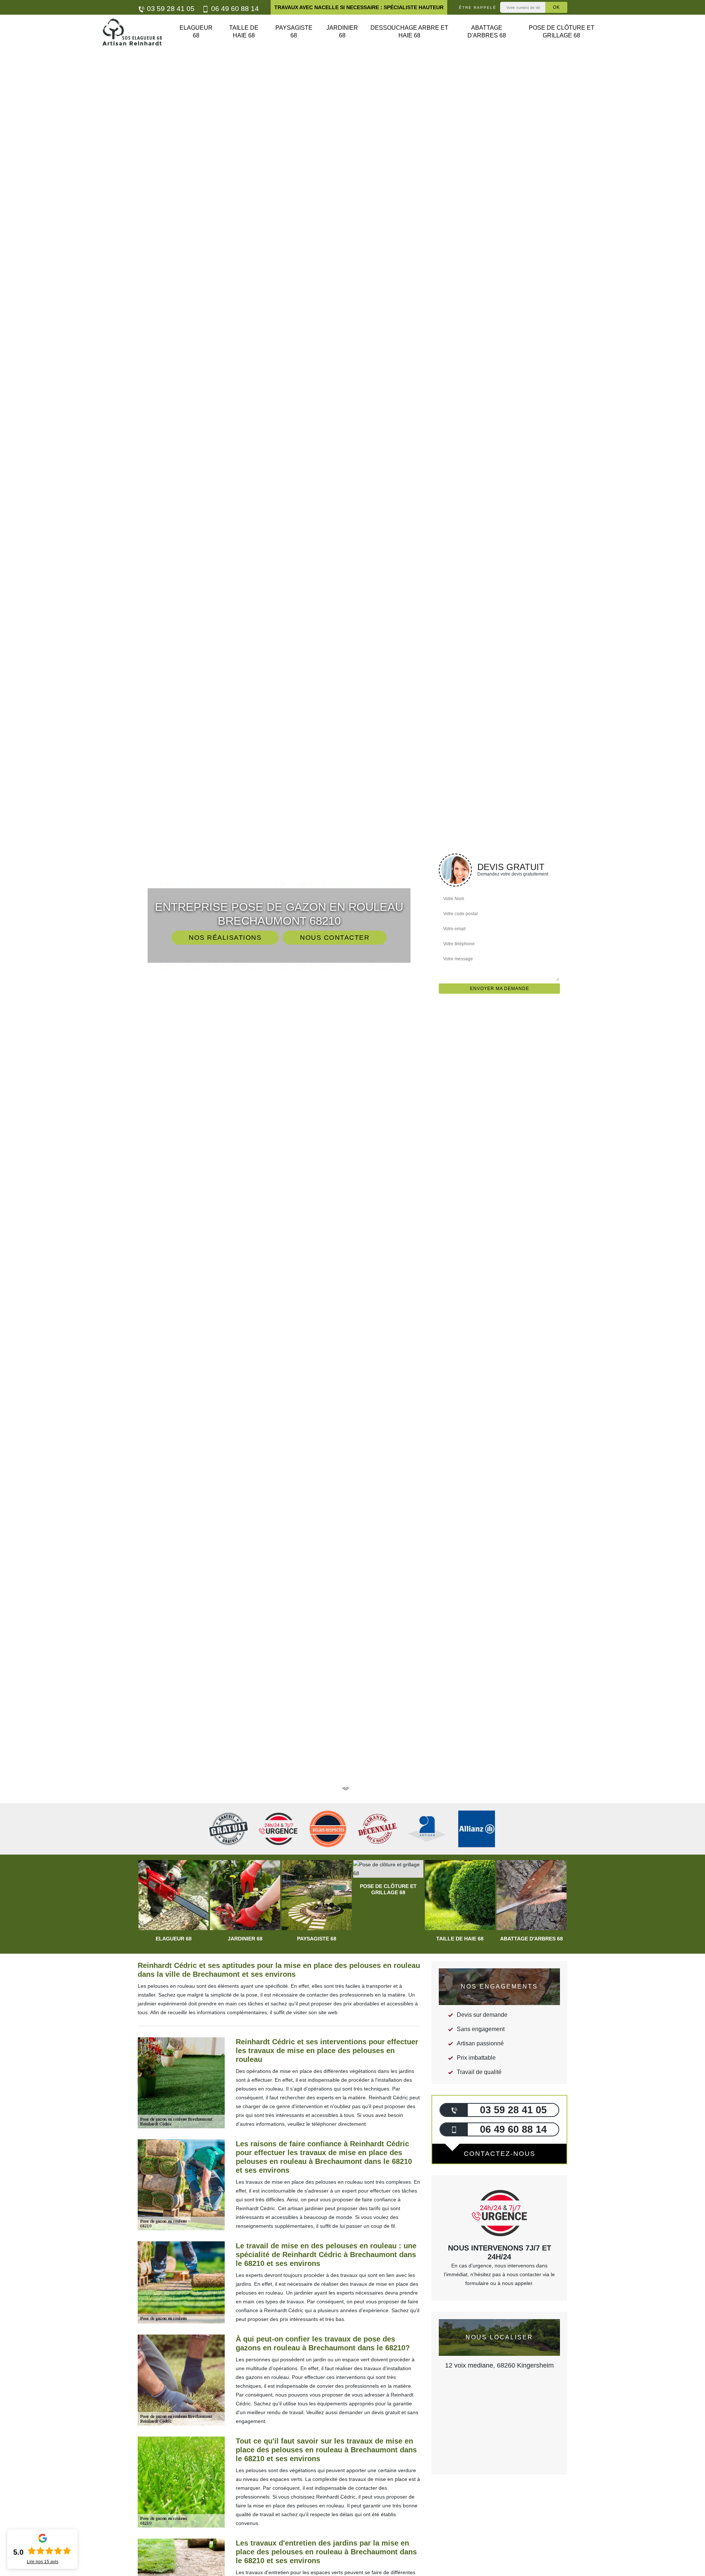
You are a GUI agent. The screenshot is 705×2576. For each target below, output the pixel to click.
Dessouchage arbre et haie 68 (409, 32)
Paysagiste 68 (294, 32)
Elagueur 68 (196, 32)
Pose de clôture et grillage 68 (562, 32)
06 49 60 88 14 (234, 9)
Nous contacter (335, 938)
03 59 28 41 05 (170, 9)
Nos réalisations (225, 938)
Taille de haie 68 (244, 32)
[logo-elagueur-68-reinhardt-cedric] (132, 32)
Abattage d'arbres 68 (487, 32)
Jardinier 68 (342, 32)
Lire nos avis (43, 2562)
